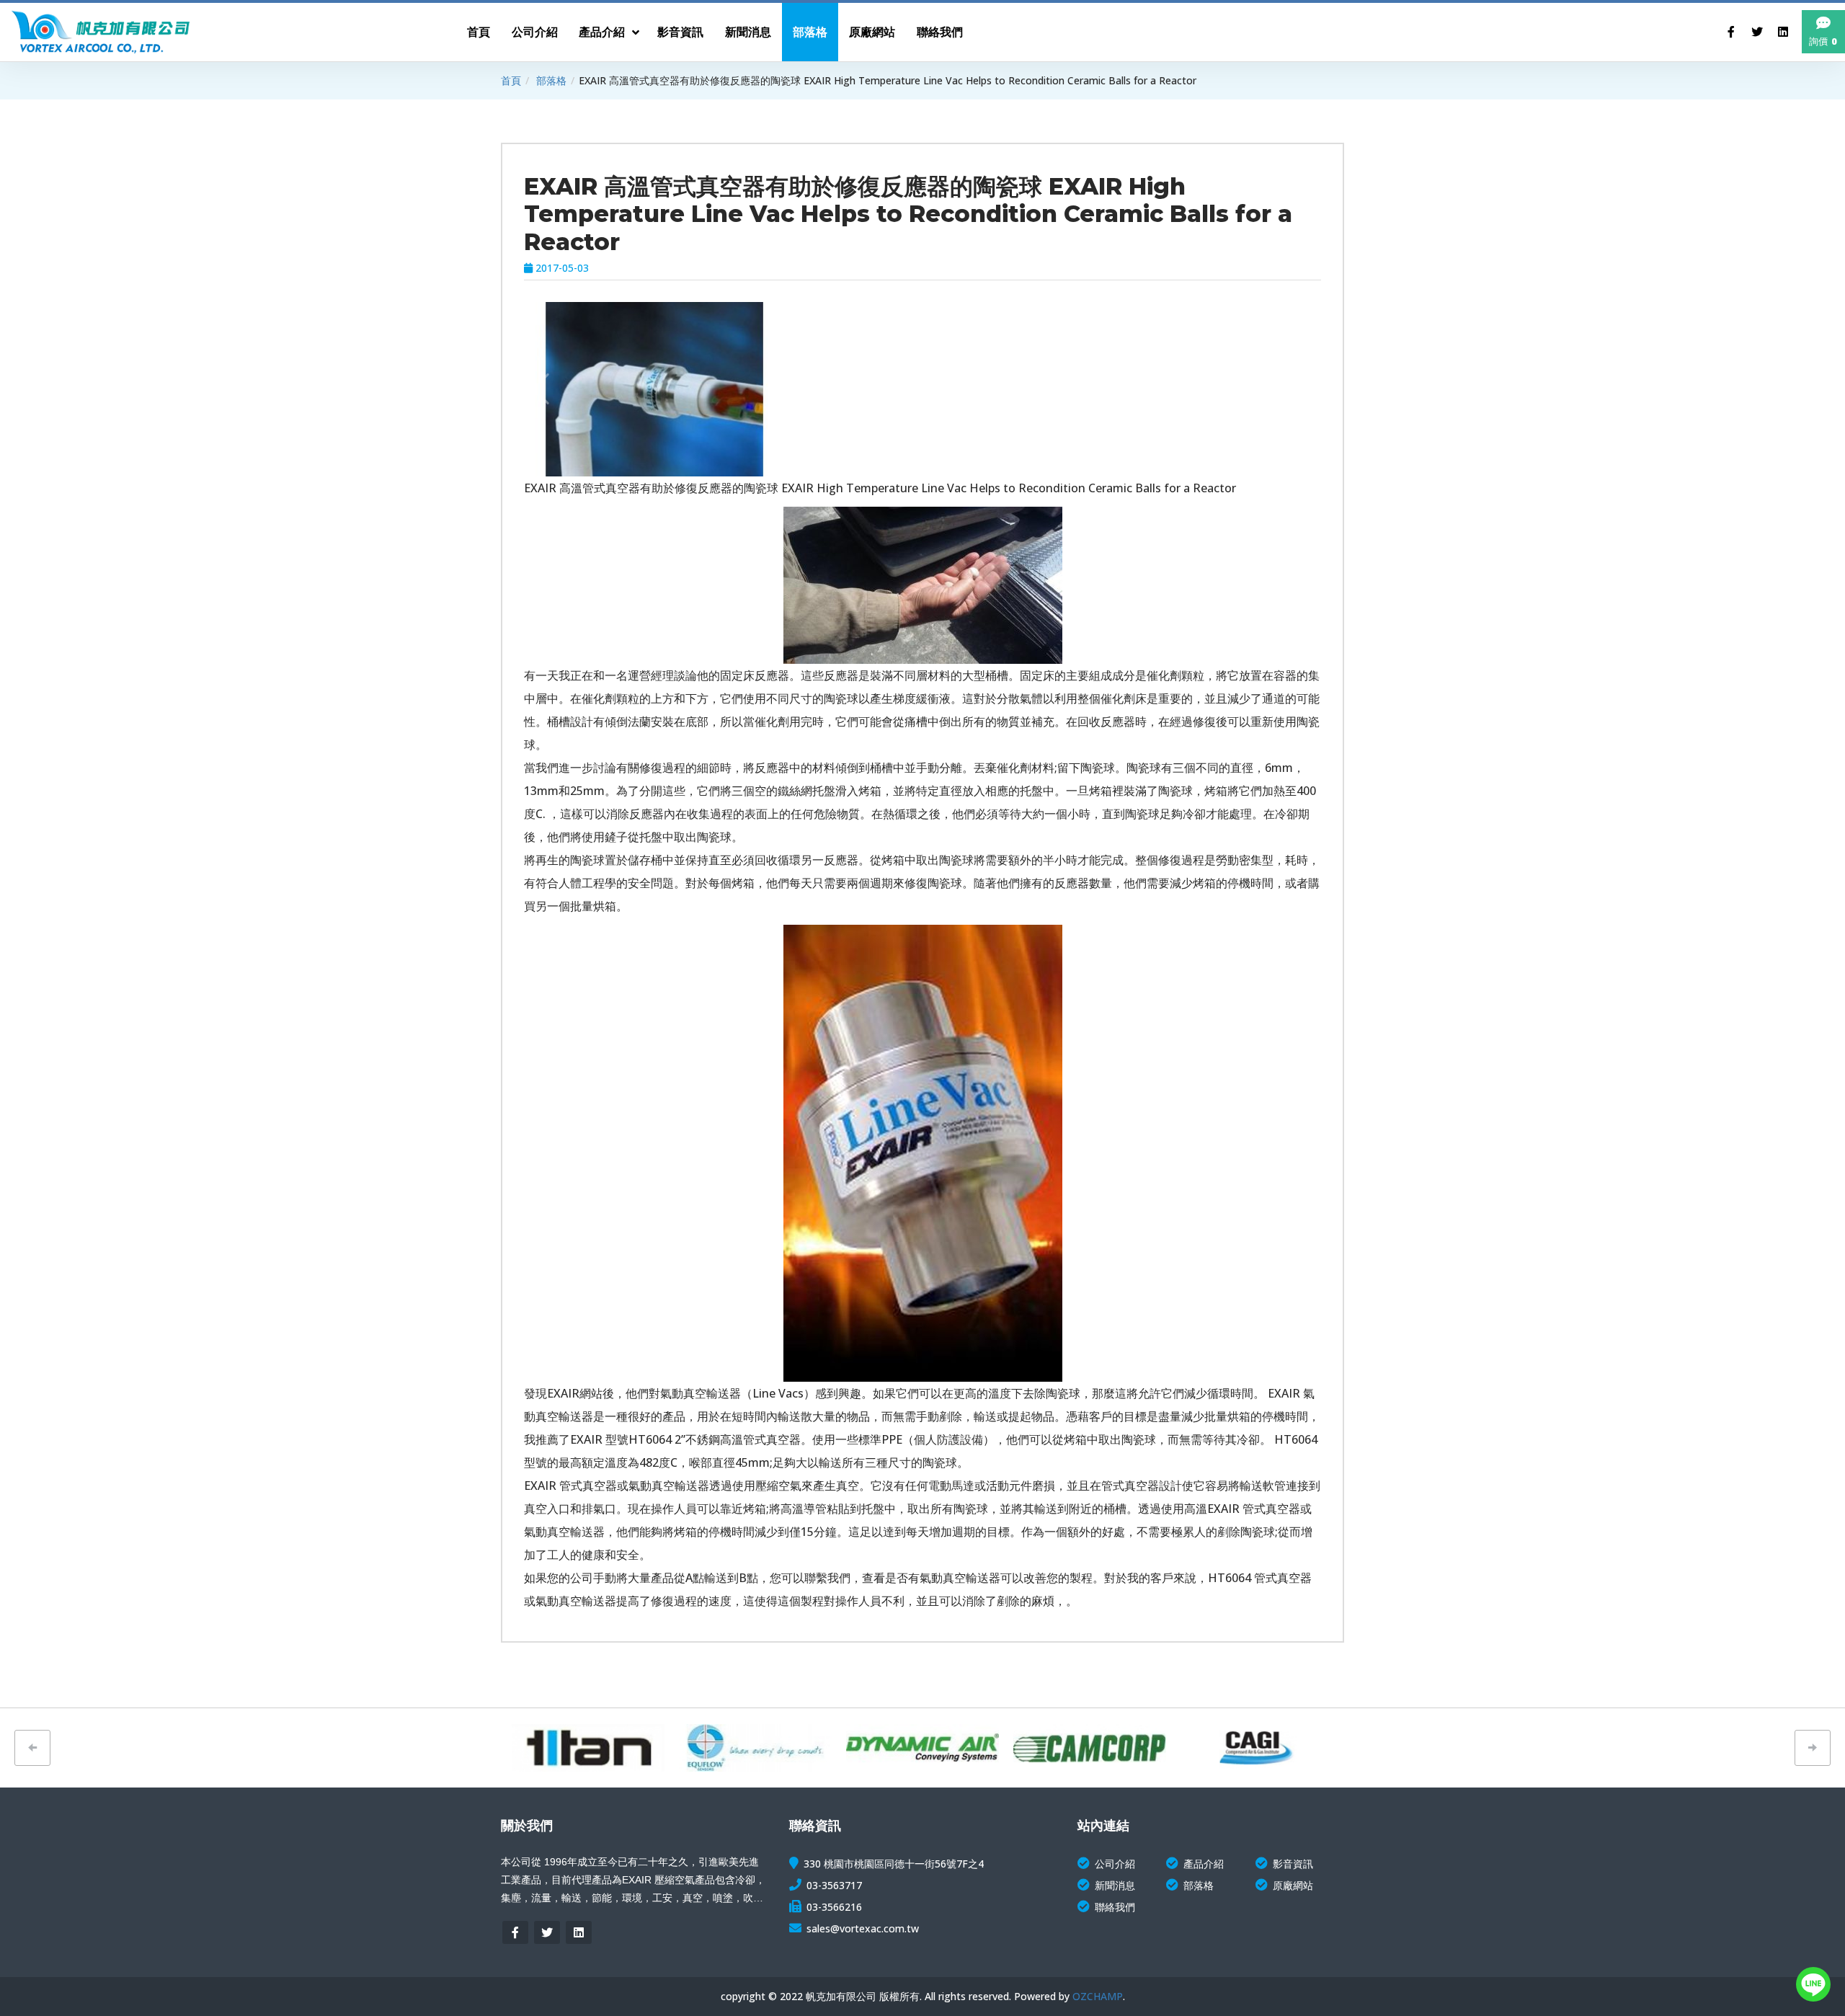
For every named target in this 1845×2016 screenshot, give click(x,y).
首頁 (511, 80)
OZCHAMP (1098, 1996)
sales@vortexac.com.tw (863, 1928)
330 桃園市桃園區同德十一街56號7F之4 (894, 1864)
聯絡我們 (1115, 1907)
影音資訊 (1293, 1864)
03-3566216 (834, 1907)
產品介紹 (1204, 1864)
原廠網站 (1293, 1885)
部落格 (551, 80)
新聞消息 (1115, 1885)
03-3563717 (834, 1885)
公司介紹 (1115, 1864)
